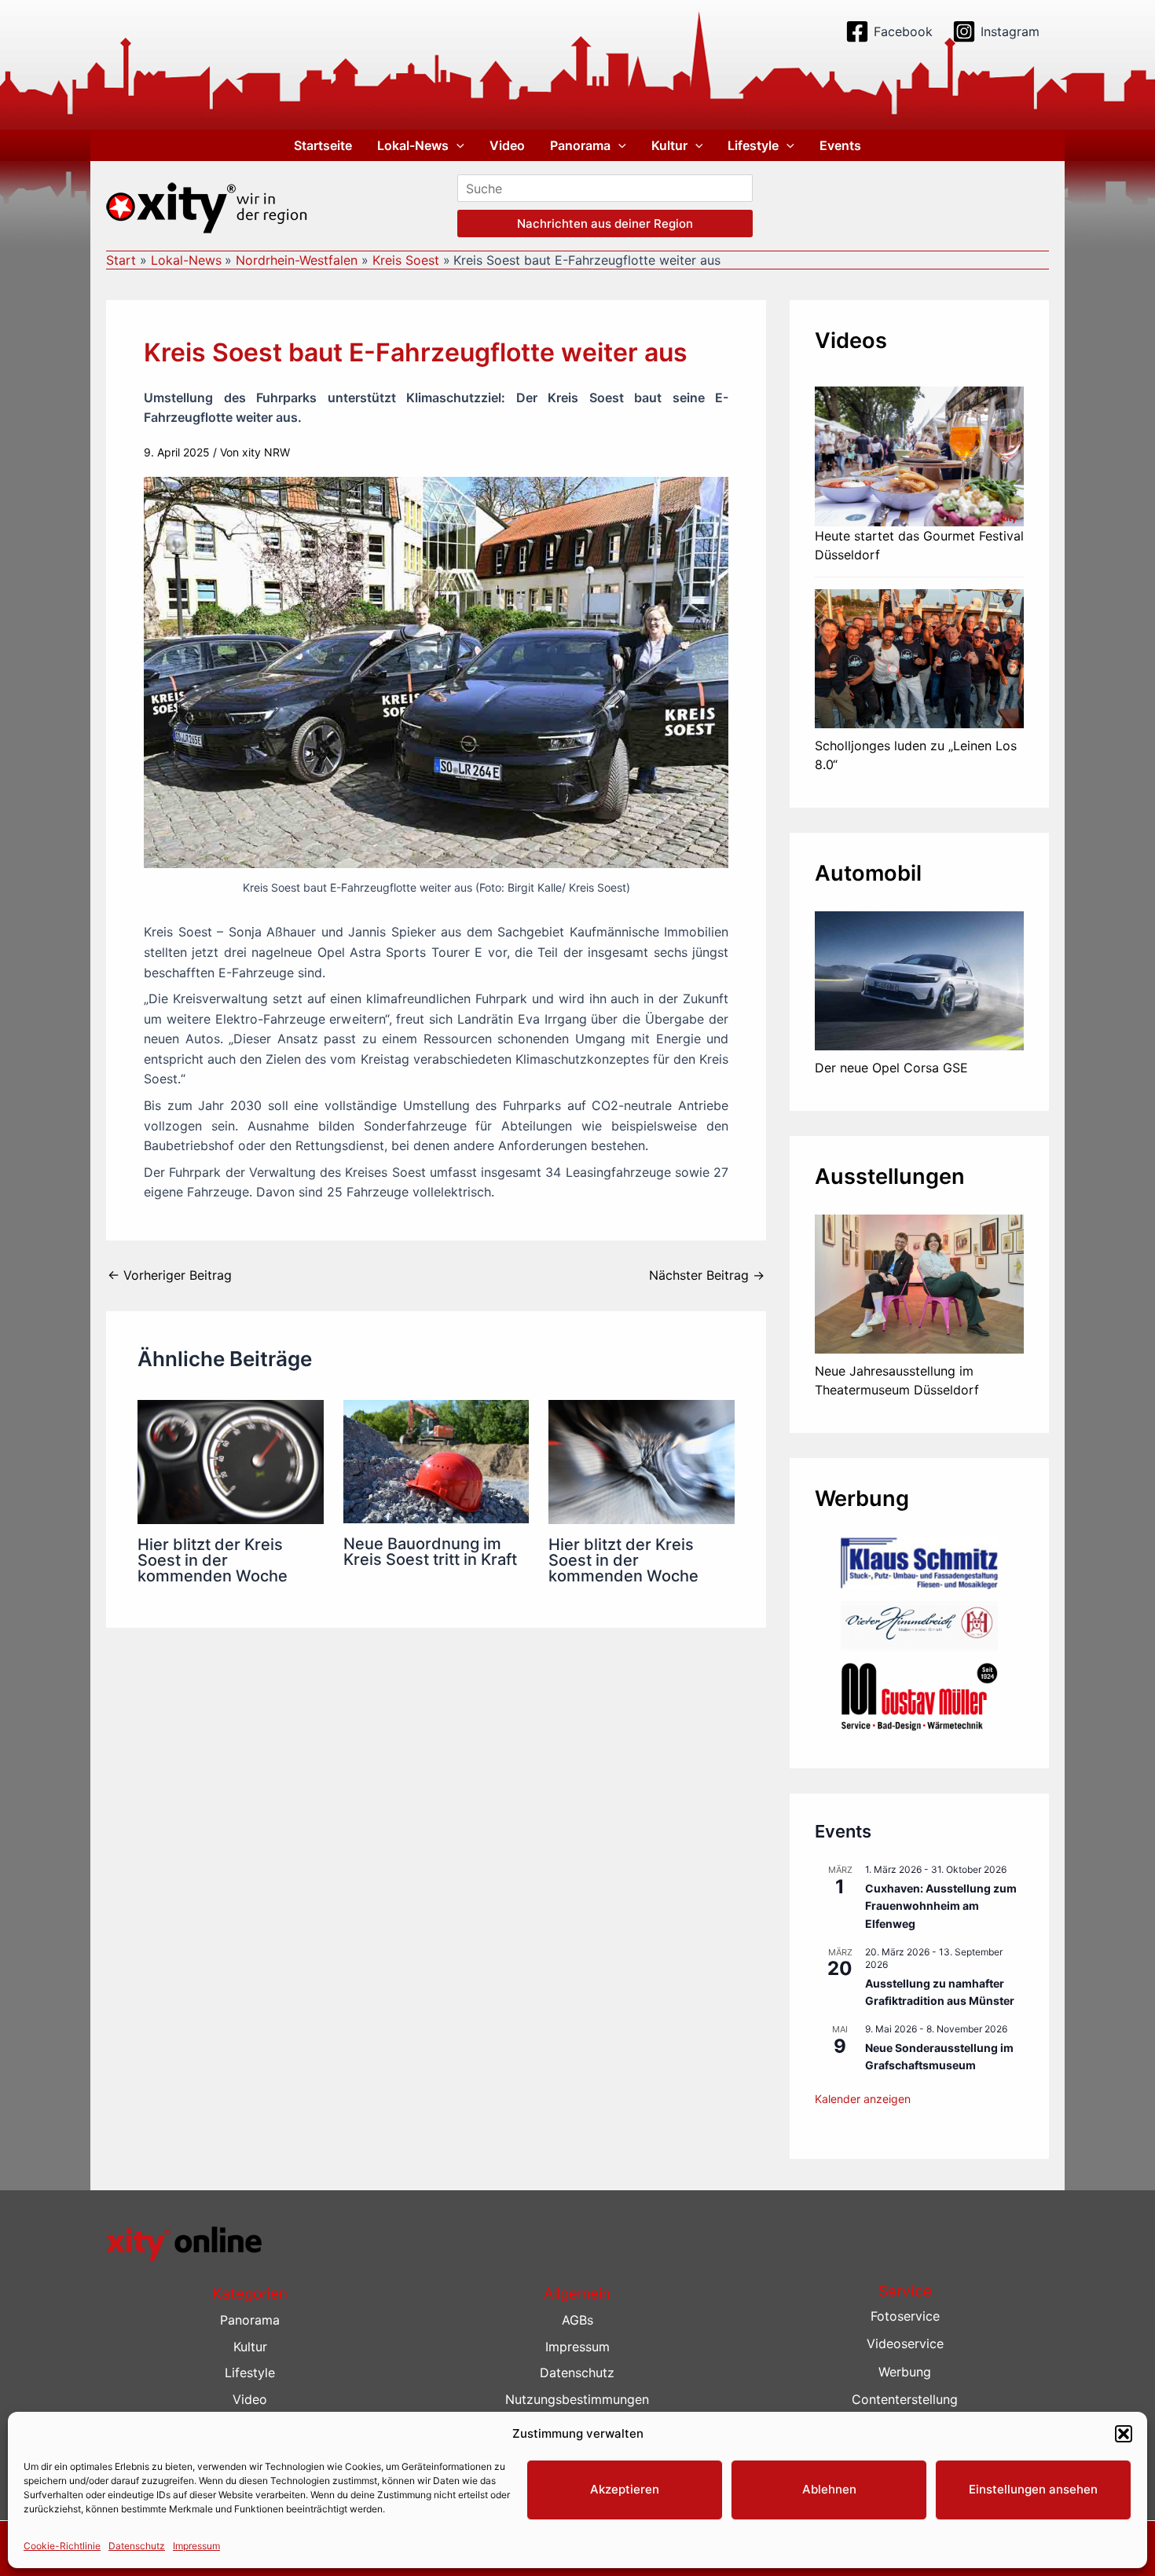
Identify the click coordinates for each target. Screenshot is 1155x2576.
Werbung (905, 2372)
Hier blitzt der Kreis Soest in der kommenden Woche (213, 1560)
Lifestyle (753, 145)
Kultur (669, 145)
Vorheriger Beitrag (170, 1275)
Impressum (196, 2546)
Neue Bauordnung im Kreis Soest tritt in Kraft (430, 1552)
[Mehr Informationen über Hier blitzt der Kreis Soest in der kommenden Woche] (231, 1461)
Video (507, 145)
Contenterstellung (905, 2399)
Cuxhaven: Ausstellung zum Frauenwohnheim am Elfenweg (941, 1906)
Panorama (580, 145)
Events (840, 145)
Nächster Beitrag (707, 1275)
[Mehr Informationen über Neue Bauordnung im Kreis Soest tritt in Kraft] (436, 1460)
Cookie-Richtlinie (62, 2546)
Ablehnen (829, 2489)
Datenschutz (137, 2546)
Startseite (323, 145)
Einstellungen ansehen (1033, 2489)
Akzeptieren (625, 2489)
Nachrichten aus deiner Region (605, 224)
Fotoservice (905, 2316)
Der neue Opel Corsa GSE (891, 1068)
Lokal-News (413, 145)
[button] (1124, 2434)
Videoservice (905, 2343)
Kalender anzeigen (863, 2099)
